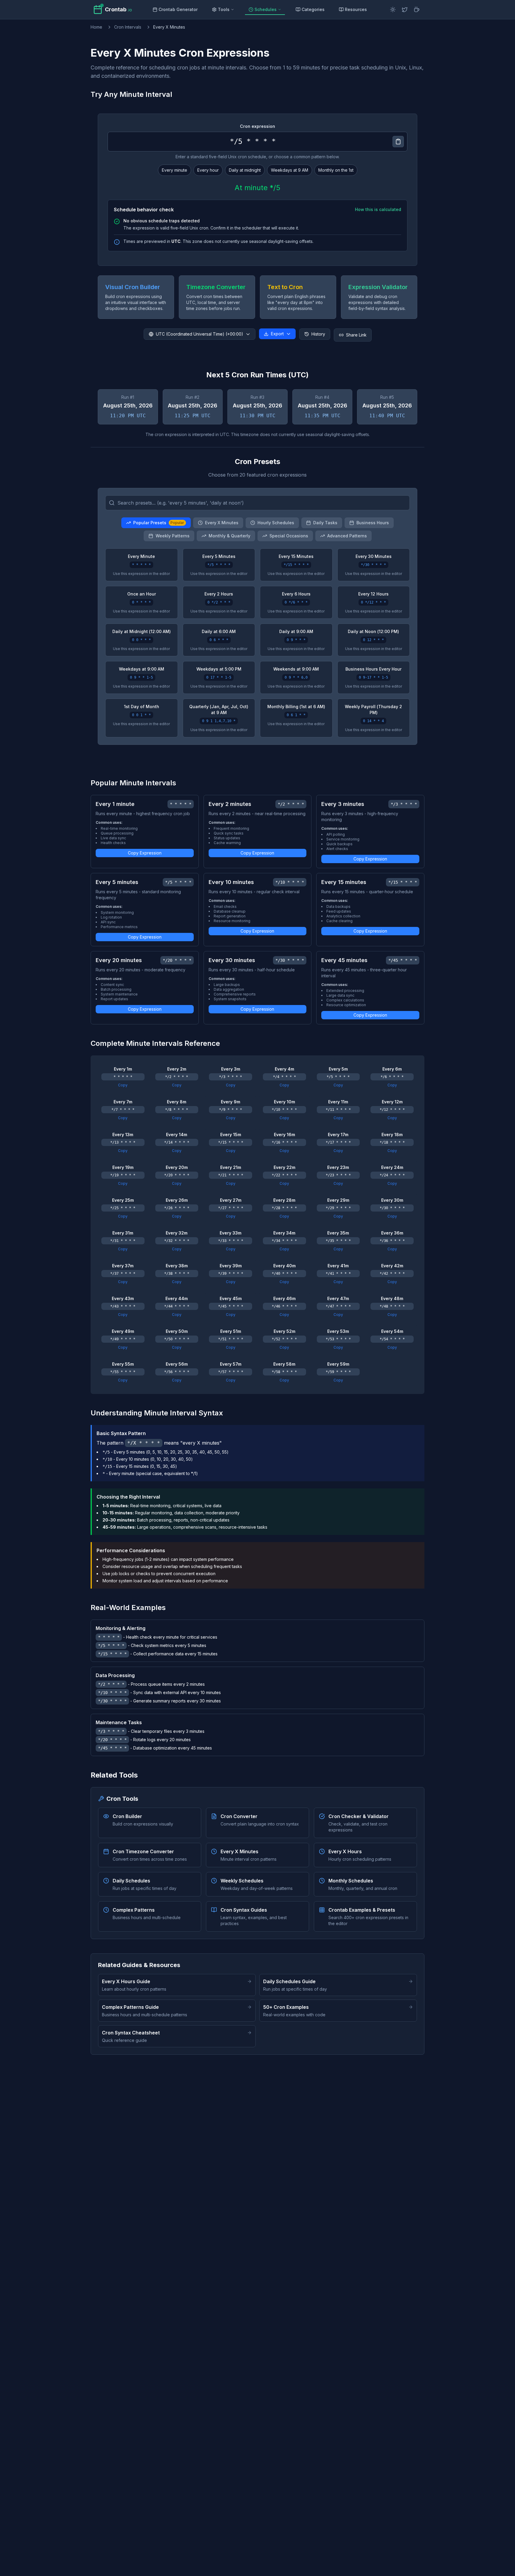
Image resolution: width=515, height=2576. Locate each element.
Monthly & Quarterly (229, 536)
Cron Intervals (128, 27)
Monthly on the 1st (336, 170)
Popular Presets (159, 523)
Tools (224, 9)
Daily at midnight (245, 170)
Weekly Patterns (173, 536)
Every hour (208, 170)
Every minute (174, 170)
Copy (123, 1085)
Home (96, 27)
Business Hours (373, 523)
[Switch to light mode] (393, 10)
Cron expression (257, 126)
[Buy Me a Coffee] (417, 10)
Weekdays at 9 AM (290, 170)
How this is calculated (378, 209)
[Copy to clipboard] (398, 142)
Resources (356, 9)
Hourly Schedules (276, 523)
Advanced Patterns (347, 536)
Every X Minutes (222, 523)
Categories (313, 9)
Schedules (266, 9)
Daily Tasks (325, 523)
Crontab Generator (178, 9)
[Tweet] (405, 10)
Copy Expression (145, 853)
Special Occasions (289, 536)
